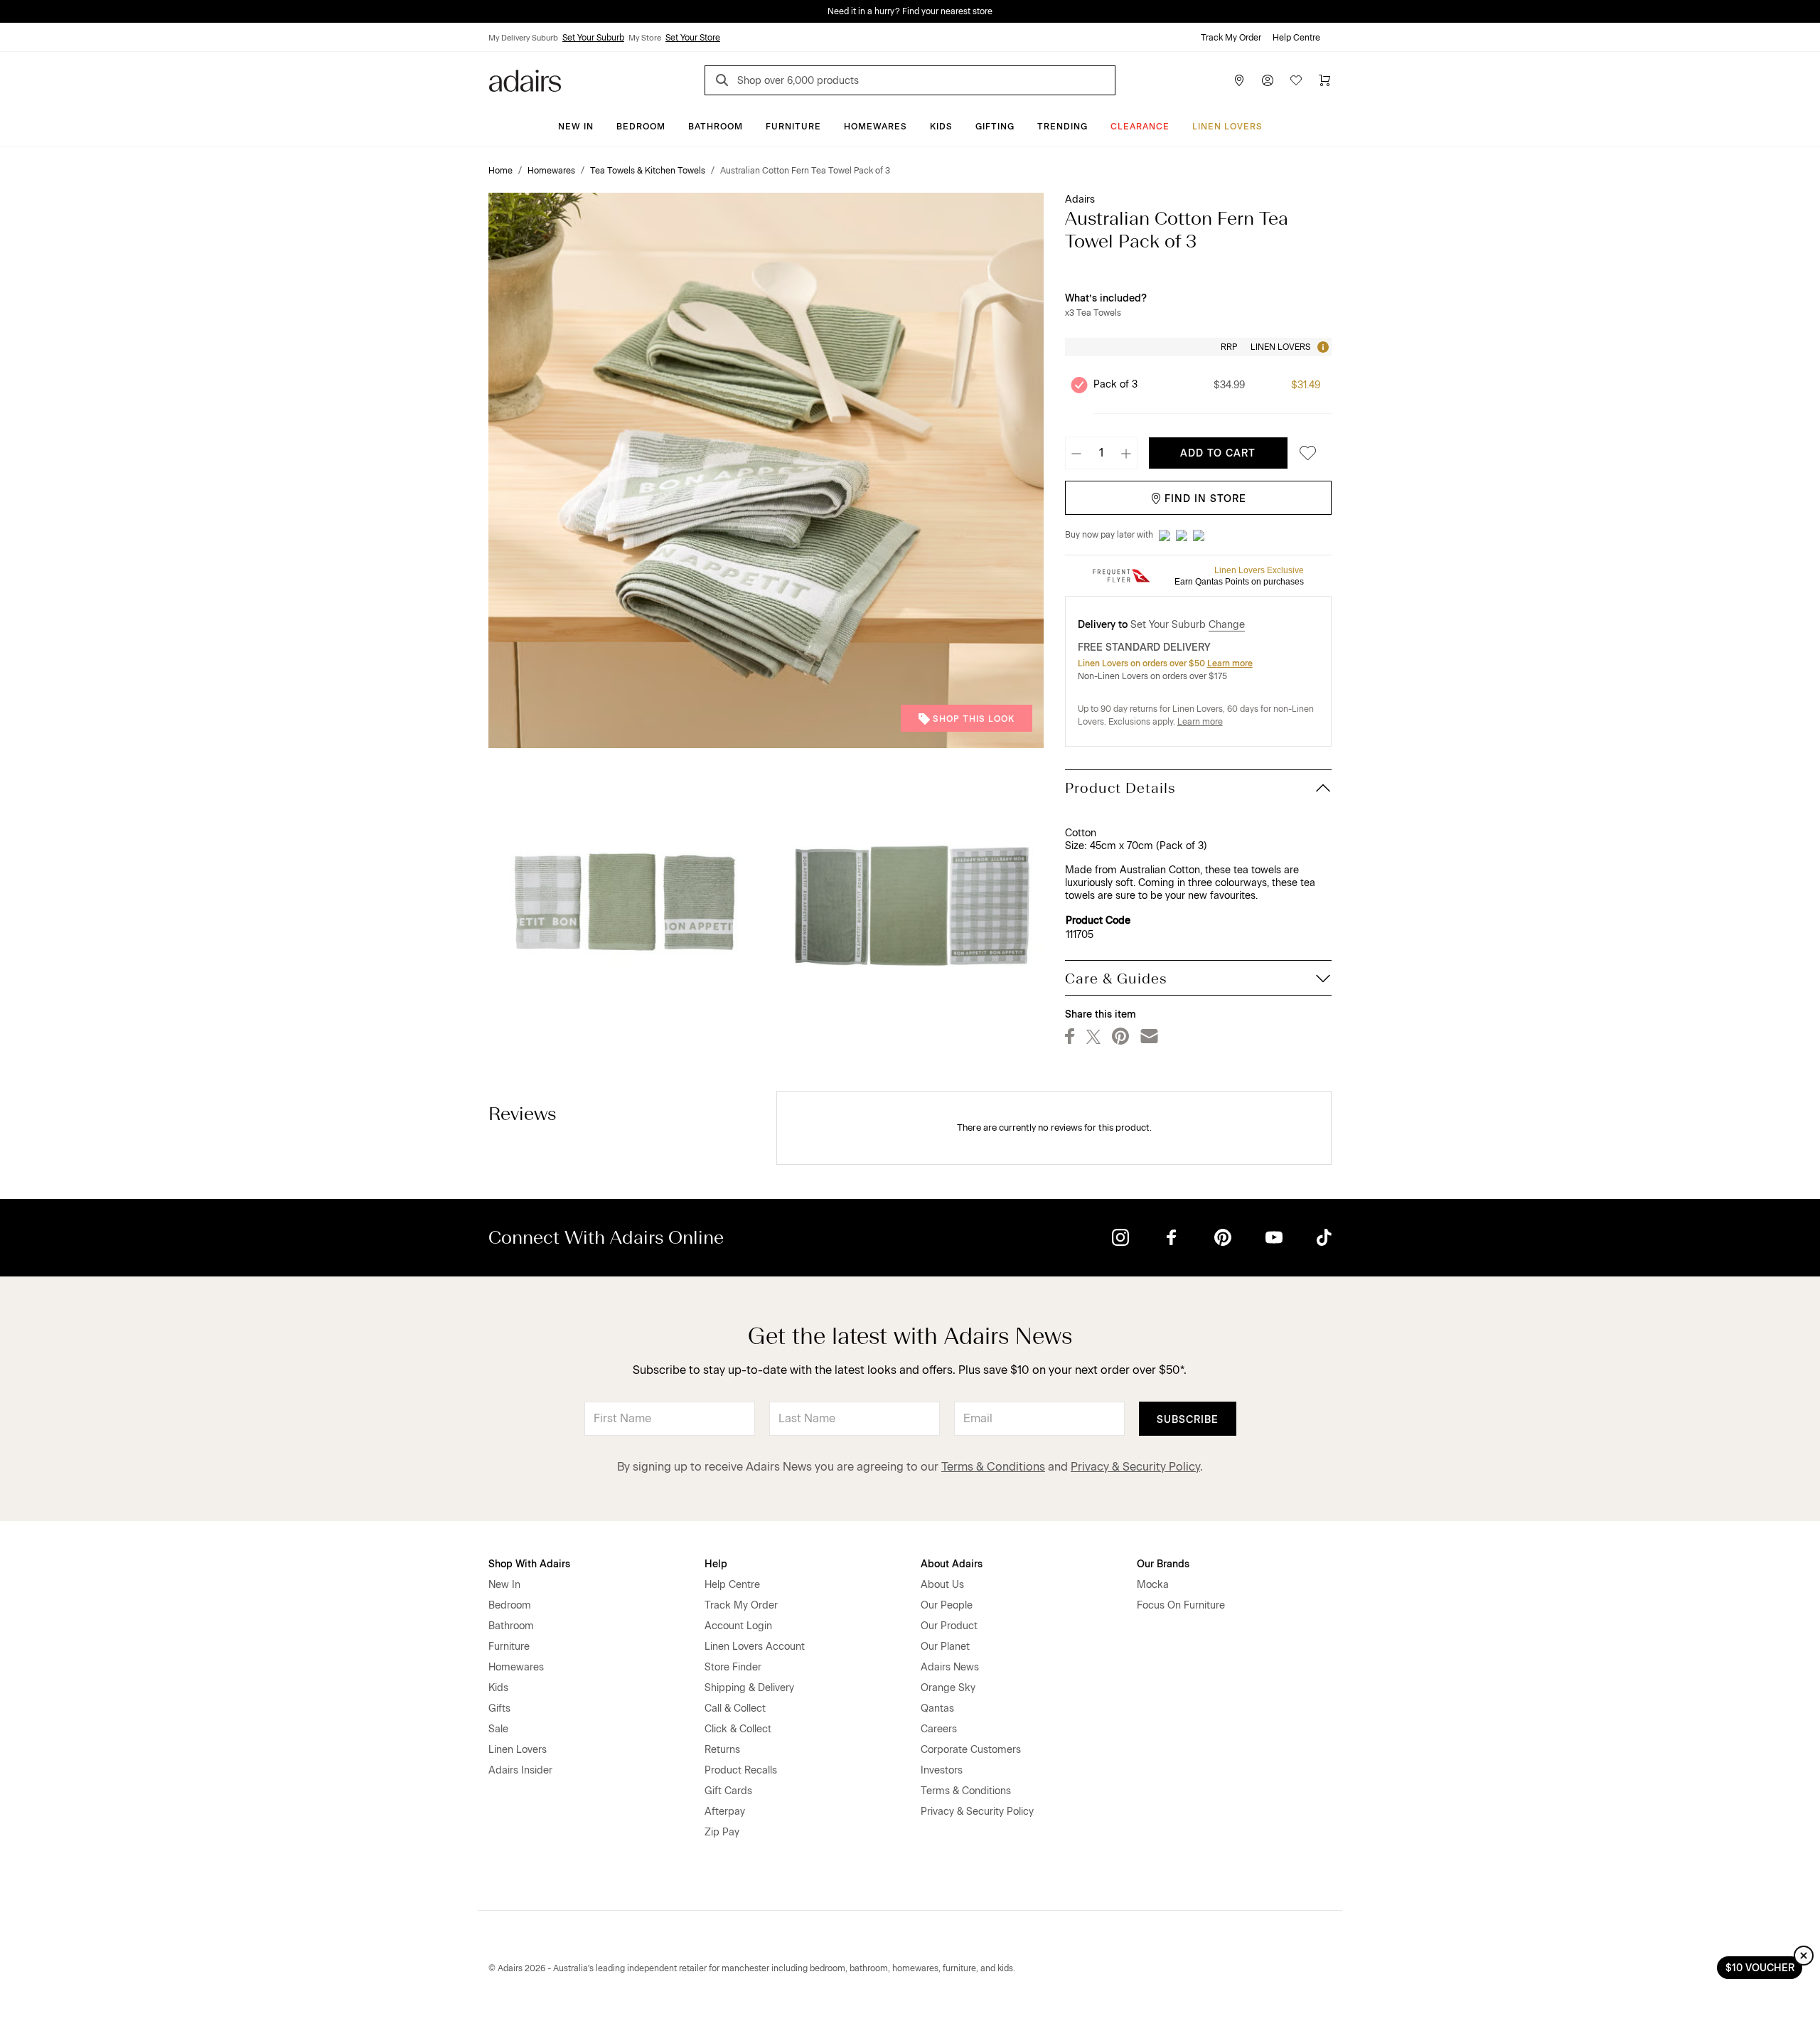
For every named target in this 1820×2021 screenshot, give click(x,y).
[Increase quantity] (1126, 453)
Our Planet (945, 1647)
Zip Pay (722, 1832)
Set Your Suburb (593, 38)
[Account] (1268, 80)
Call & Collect (735, 1708)
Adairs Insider (520, 1770)
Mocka (1153, 1585)
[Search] (724, 82)
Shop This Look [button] (974, 719)
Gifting (995, 127)
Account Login (738, 1626)
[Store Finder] (1239, 80)
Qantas (937, 1708)
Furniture (793, 127)
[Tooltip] (1322, 347)
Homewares (876, 127)
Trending (1062, 127)
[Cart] (1324, 80)
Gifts (499, 1708)
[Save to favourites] (1304, 453)
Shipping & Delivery (749, 1688)
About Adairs (952, 1564)
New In (576, 127)
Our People (947, 1605)
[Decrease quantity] (1076, 453)
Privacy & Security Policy (1135, 1467)
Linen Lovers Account (755, 1647)
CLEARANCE (1140, 127)
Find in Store (1205, 499)
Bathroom (716, 127)
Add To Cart (1218, 453)
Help (716, 1564)
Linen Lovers (1227, 127)
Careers (939, 1729)
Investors (942, 1770)
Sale (498, 1729)
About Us (942, 1585)
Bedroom (641, 127)
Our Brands (1163, 1564)
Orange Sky (948, 1688)
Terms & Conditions (993, 1467)
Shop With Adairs (529, 1564)
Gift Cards (728, 1791)
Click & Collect (738, 1729)
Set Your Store (693, 38)
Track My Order (1231, 38)
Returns (722, 1750)
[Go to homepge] (525, 79)
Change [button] (1227, 625)
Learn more (1230, 663)
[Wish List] (1296, 80)
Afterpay (725, 1812)
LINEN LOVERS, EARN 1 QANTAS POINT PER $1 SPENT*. (920, 11)
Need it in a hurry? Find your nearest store (11, 11)
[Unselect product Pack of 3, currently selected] (1079, 385)
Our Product (949, 1626)
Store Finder (733, 1667)
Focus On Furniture (1181, 1605)
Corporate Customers (971, 1750)
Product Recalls (741, 1770)
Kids (941, 127)
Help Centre (1296, 38)
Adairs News (950, 1667)
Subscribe (1188, 1420)
